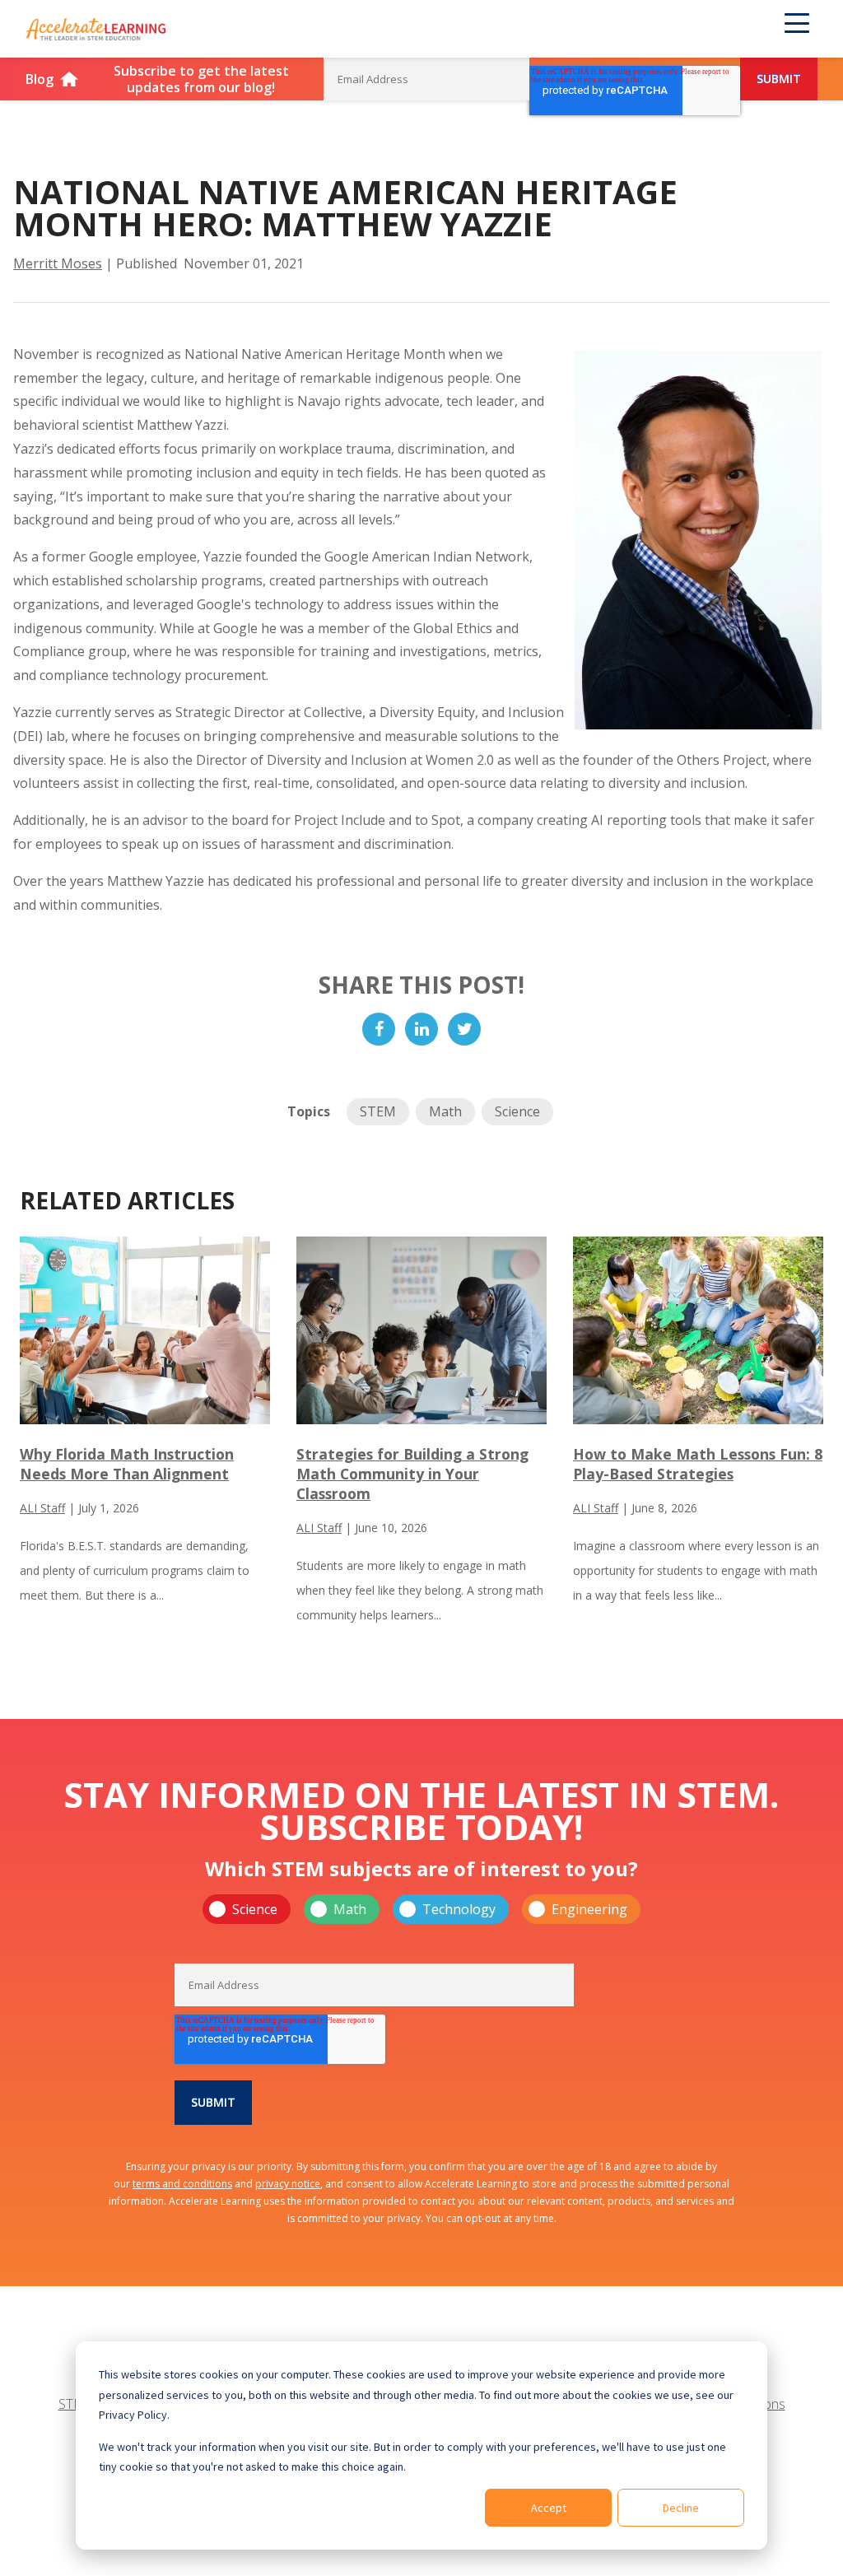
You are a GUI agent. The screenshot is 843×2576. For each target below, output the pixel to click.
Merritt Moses (58, 263)
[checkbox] (421, 1909)
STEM (378, 1111)
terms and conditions (182, 2184)
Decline (681, 2508)
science (517, 1111)
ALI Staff (42, 1508)
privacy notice (288, 2184)
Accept (549, 2508)
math (445, 1111)
